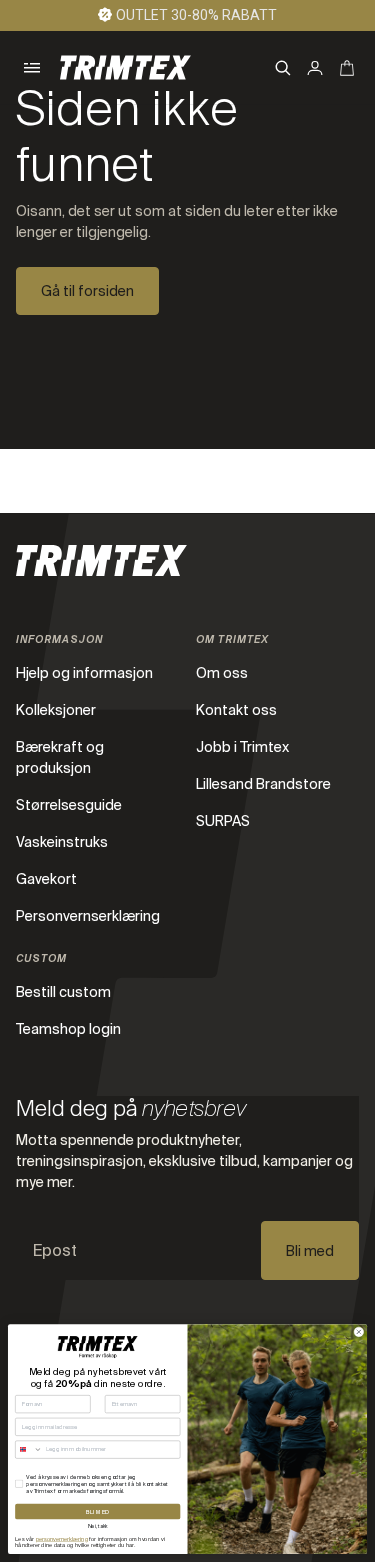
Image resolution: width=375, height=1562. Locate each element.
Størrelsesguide (69, 805)
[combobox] (29, 1449)
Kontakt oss (236, 710)
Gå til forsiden (87, 291)
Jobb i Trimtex (242, 747)
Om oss (222, 673)
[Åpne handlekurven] (347, 68)
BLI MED (98, 1511)
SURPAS (223, 821)
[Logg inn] (315, 68)
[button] (32, 68)
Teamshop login (68, 1029)
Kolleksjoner (56, 710)
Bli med (310, 1251)
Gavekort (46, 879)
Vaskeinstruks (62, 842)
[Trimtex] (125, 67)
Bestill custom (63, 992)
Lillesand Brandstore (263, 784)
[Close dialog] (359, 1332)
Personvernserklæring (88, 916)
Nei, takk (98, 1526)
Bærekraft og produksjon (60, 757)
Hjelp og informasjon (84, 673)
